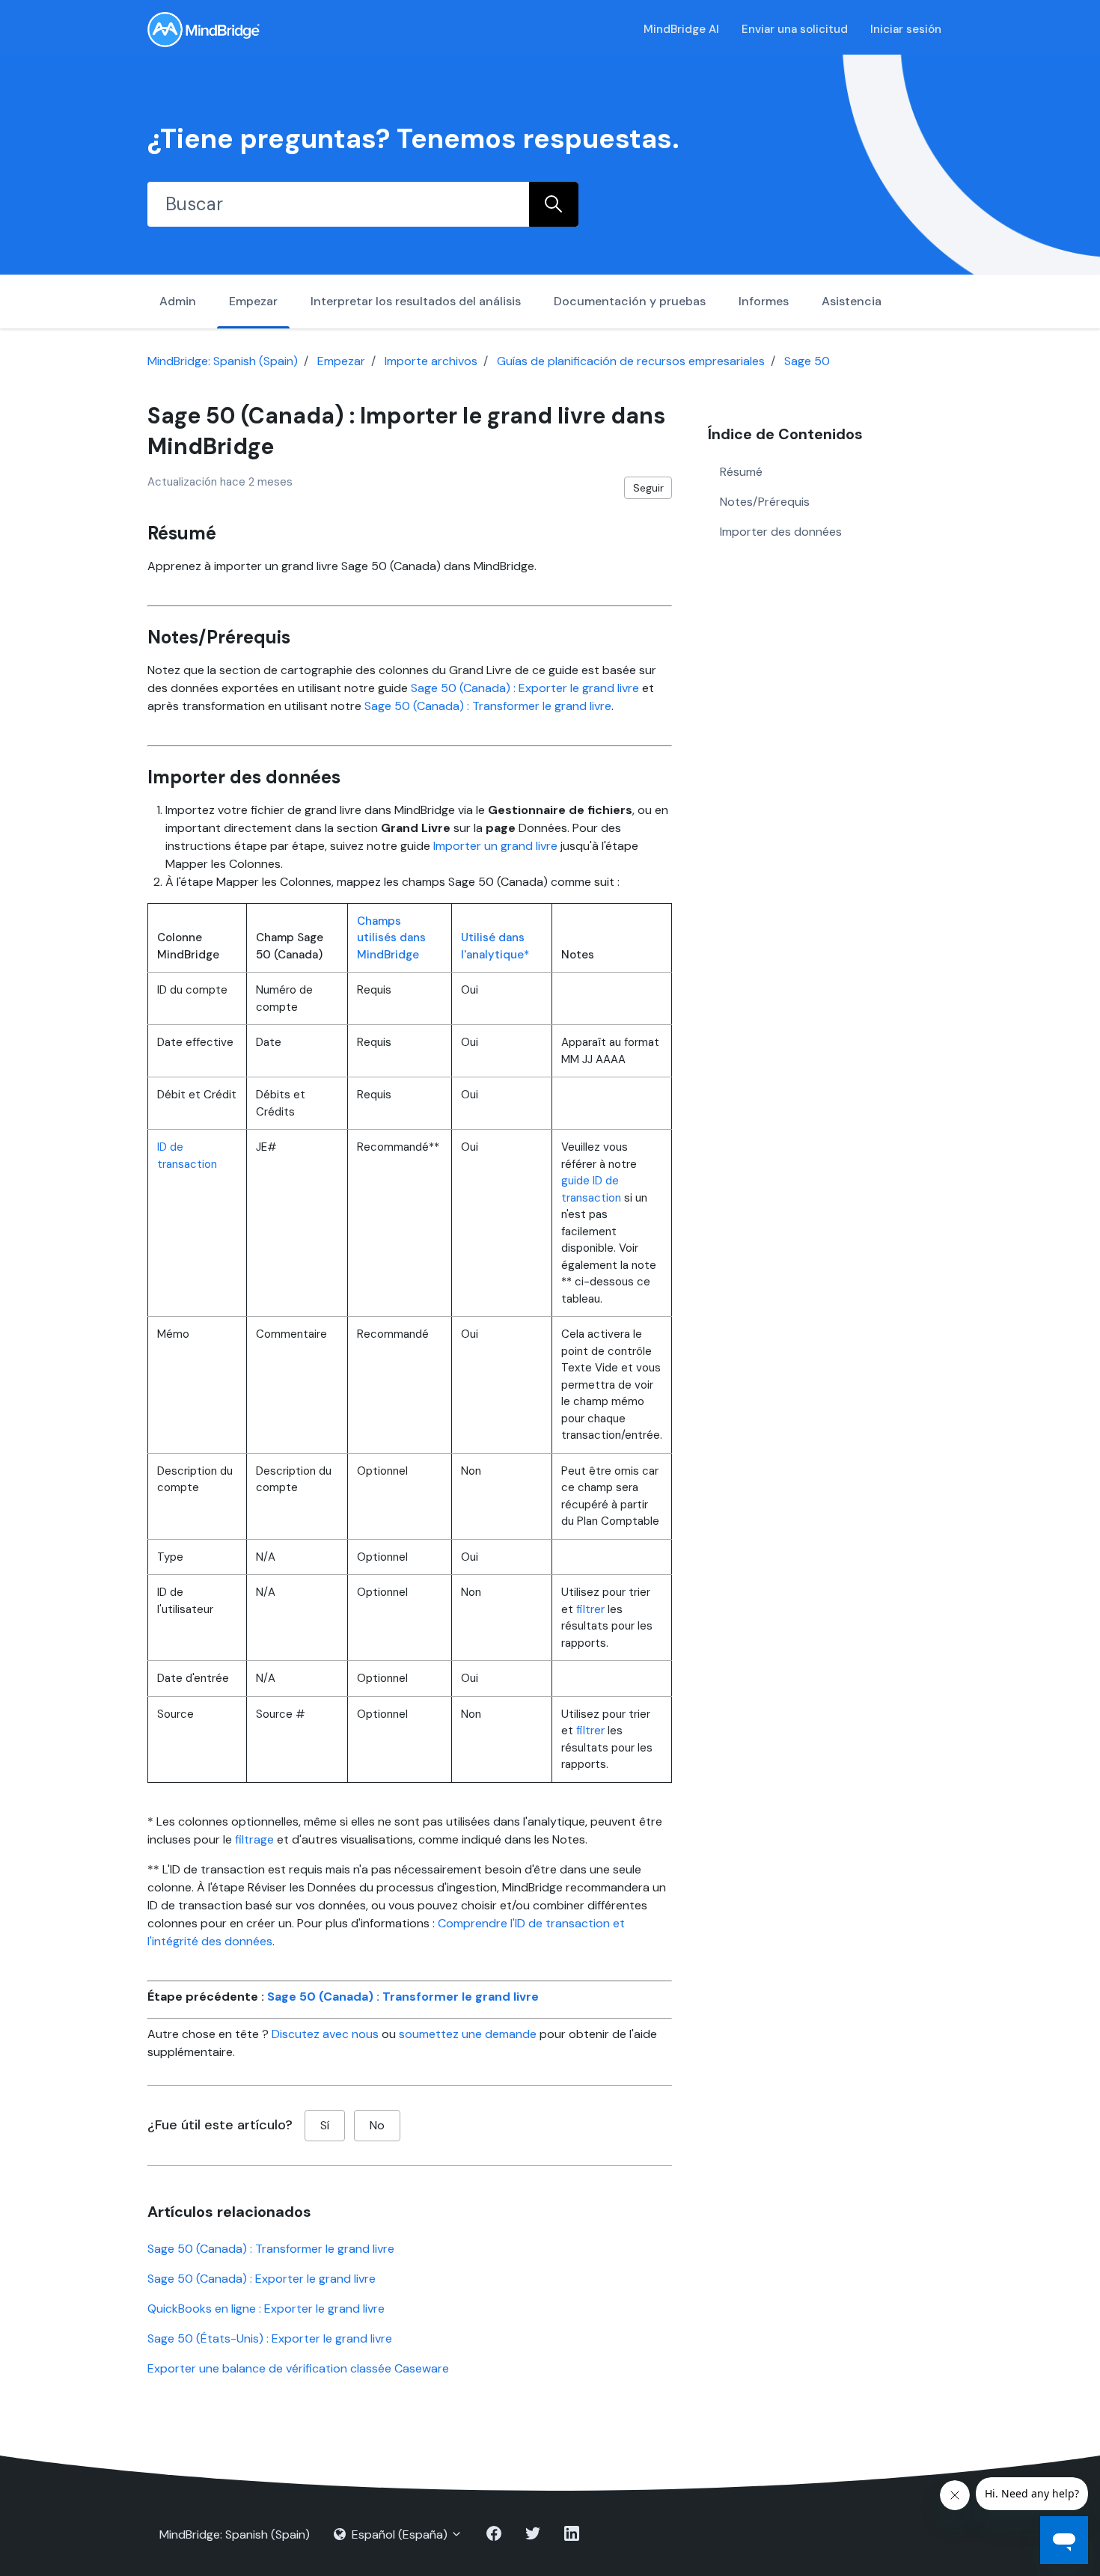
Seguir (648, 488)
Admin (178, 301)
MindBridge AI (681, 29)
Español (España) (400, 2534)
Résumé (741, 471)
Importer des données (781, 531)
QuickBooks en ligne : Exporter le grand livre (266, 2309)
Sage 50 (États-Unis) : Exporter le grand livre (270, 2338)
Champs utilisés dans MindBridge (391, 938)
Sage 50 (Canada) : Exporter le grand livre (525, 688)
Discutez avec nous (325, 2034)
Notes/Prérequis (765, 501)
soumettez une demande (468, 2034)
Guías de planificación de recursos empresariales (631, 361)
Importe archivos (431, 361)
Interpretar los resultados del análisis (416, 301)
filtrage (254, 1839)
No (377, 2125)
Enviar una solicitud (795, 29)
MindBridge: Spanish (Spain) (223, 361)
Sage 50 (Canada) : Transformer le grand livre (488, 706)
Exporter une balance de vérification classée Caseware (298, 2368)
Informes (764, 301)
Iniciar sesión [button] (906, 29)
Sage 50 (807, 361)
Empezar (253, 301)
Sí (325, 2125)
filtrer (590, 1609)
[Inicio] (204, 30)
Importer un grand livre (495, 846)
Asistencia (852, 301)
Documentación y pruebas (630, 301)
